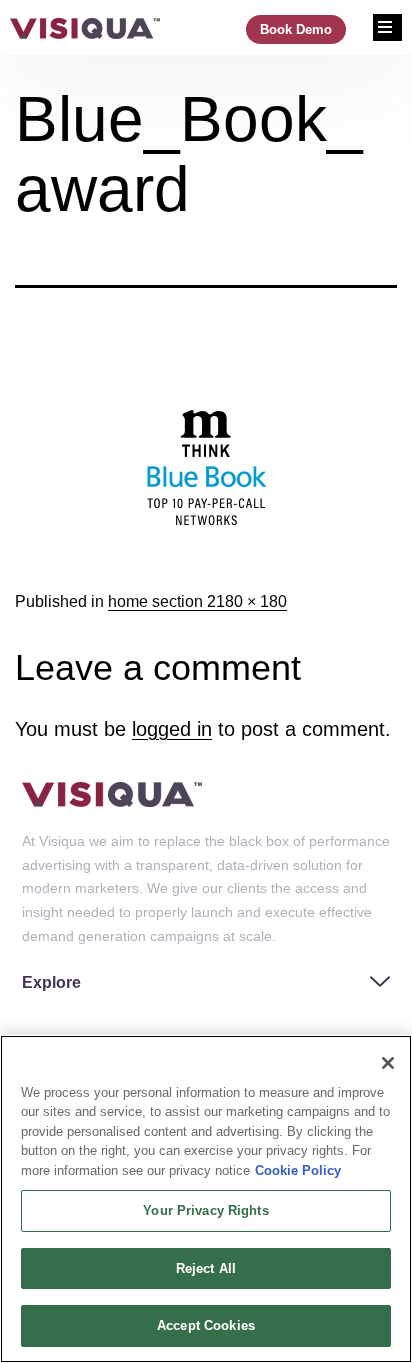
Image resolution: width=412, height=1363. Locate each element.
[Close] (388, 1063)
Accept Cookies (206, 1325)
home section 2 (162, 601)
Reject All (206, 1268)
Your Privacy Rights (205, 1210)
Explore (51, 982)
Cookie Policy (298, 1170)
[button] (206, 981)
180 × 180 (251, 601)
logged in (172, 729)
